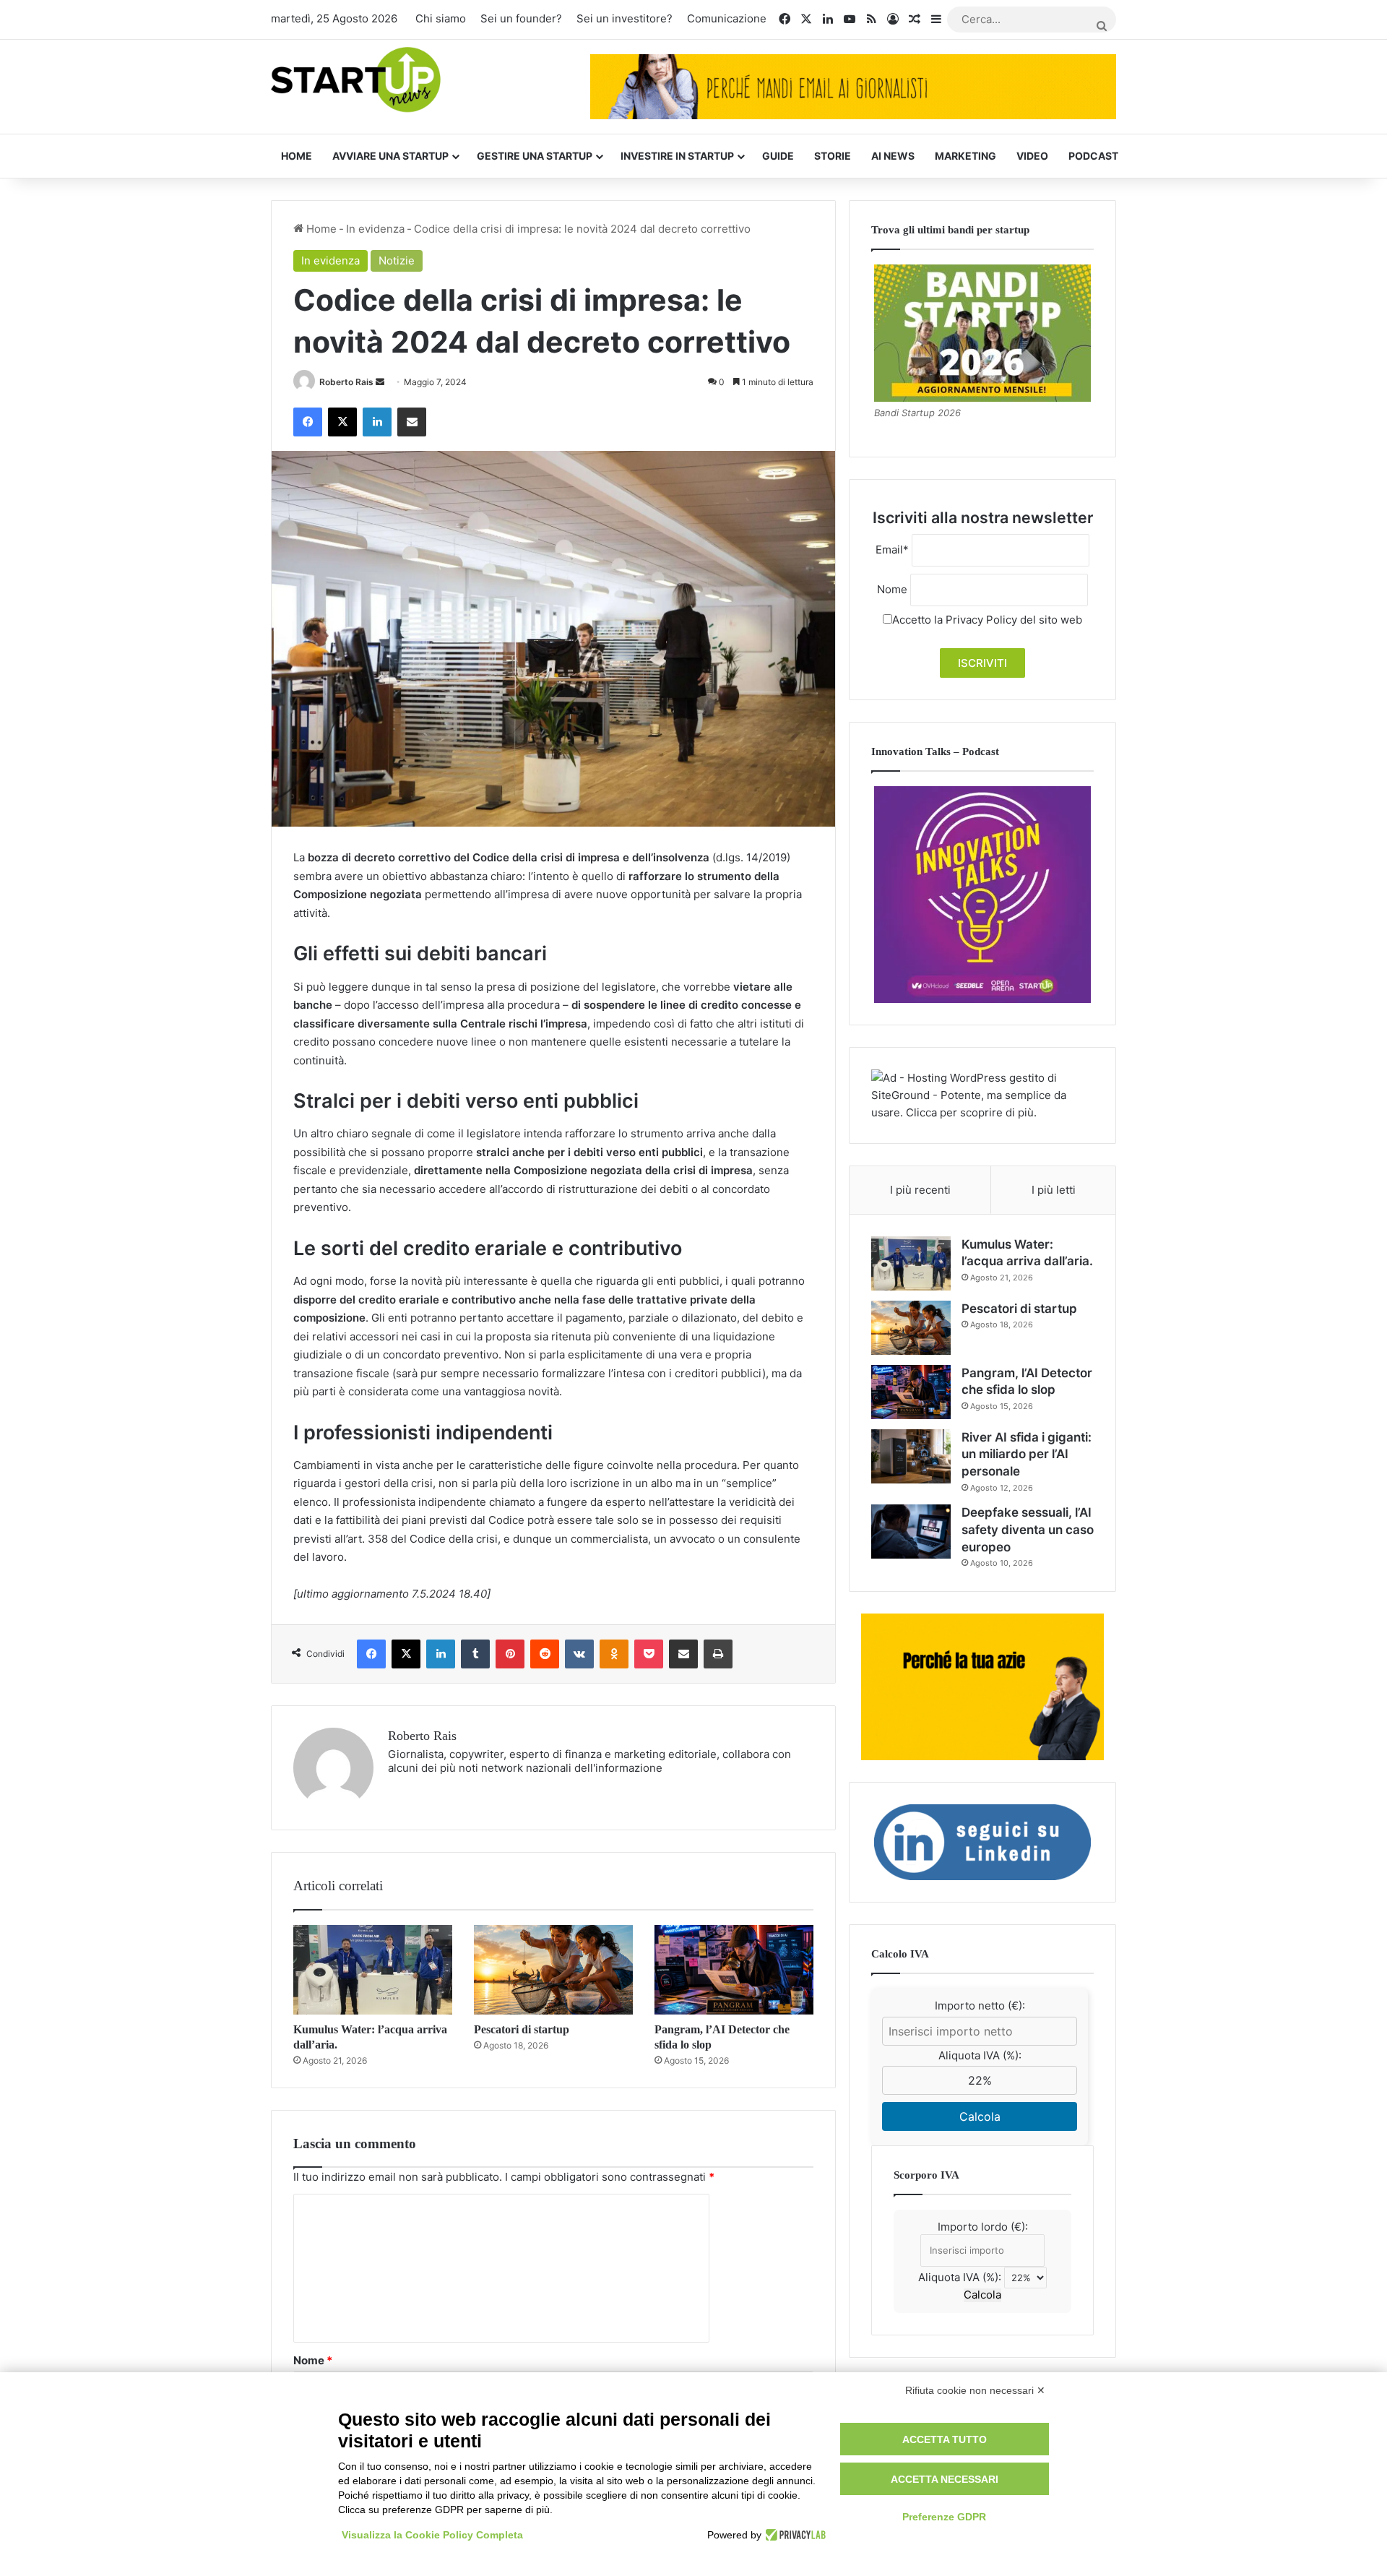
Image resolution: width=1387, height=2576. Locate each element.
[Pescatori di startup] (553, 1970)
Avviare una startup (390, 156)
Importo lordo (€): (983, 2227)
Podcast (1093, 156)
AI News (893, 156)
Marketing (965, 156)
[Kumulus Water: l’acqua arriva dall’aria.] (373, 1970)
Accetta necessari (945, 2479)
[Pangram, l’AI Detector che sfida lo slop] (734, 1970)
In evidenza (375, 229)
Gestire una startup (535, 156)
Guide (778, 156)
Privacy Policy (981, 620)
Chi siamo (441, 18)
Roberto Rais (346, 382)
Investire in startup (677, 156)
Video (1032, 156)
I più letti (1054, 1190)
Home (297, 156)
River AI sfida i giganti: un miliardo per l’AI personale (1027, 1455)
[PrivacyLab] (794, 2535)
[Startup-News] (356, 81)
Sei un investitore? (625, 18)
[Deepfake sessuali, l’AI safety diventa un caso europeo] (911, 1532)
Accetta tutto (945, 2439)
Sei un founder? (521, 18)
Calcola (980, 2116)
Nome (313, 2360)
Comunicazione (727, 18)
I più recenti (920, 1190)
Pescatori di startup (522, 2029)
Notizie (397, 260)
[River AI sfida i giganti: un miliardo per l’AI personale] (911, 1456)
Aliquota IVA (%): (980, 2055)
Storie (833, 156)
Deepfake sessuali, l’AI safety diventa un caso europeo (1028, 1530)
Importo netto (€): (980, 2006)
